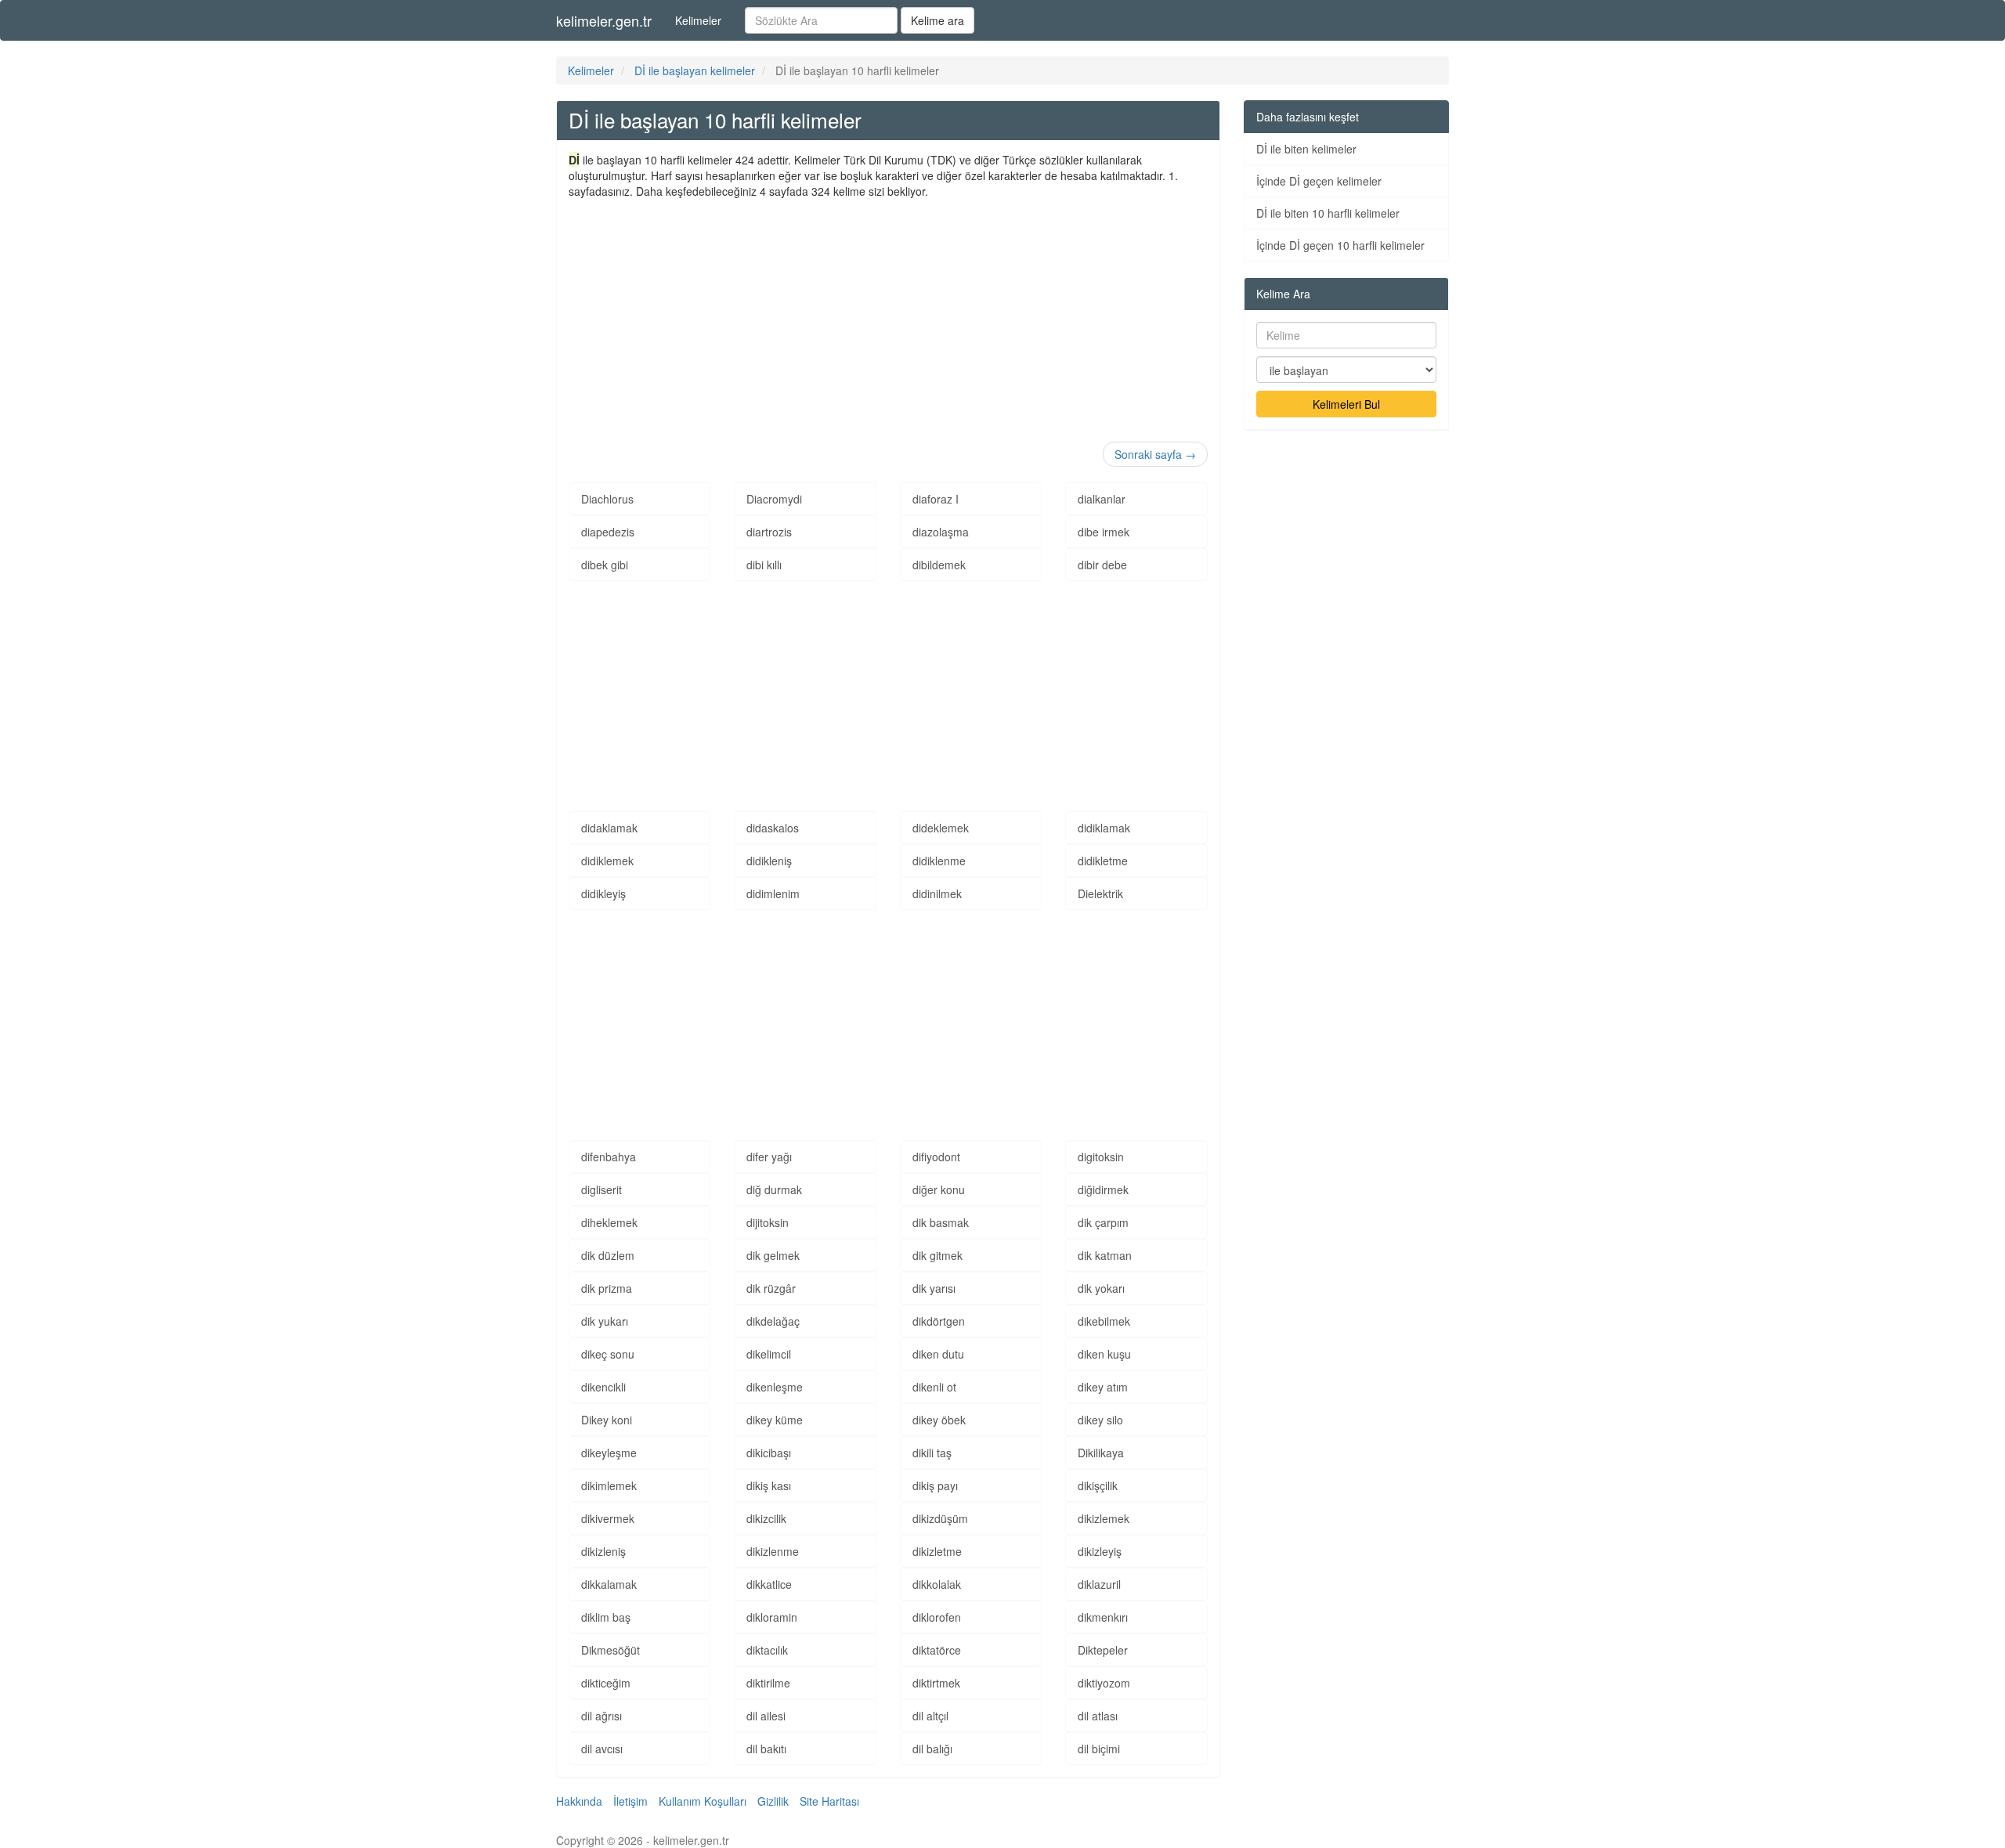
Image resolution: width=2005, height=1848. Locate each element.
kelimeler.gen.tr (604, 20)
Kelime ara (937, 20)
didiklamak (1104, 828)
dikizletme (937, 1551)
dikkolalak (937, 1584)
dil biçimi (1099, 1749)
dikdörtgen (939, 1321)
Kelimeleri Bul (1346, 404)
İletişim (630, 1801)
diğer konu (939, 1189)
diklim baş (606, 1617)
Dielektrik (1100, 893)
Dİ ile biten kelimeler (1306, 149)
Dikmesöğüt (611, 1650)
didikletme (1103, 861)
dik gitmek (937, 1255)
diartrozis (769, 532)
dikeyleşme (609, 1453)
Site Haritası (829, 1801)
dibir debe (1102, 565)
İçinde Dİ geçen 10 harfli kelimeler (1340, 245)
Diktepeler (1103, 1650)
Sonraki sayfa (1155, 454)
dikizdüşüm (940, 1518)
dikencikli (603, 1387)
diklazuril (1099, 1584)
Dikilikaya (1101, 1453)
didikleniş (769, 861)
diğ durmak (774, 1189)
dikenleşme (775, 1387)
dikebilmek (1104, 1321)
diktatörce (937, 1650)
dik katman (1105, 1255)
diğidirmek (1103, 1189)
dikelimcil (769, 1354)
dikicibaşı (769, 1453)
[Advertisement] (888, 316)
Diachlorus (607, 499)
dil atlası (1098, 1716)
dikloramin (772, 1617)
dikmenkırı (1103, 1617)
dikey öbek (939, 1420)
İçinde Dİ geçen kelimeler (1319, 181)
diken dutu (938, 1354)
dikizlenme (773, 1551)
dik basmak (941, 1222)
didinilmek (937, 893)
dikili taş (932, 1453)
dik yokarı (1101, 1288)
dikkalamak (609, 1584)
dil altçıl (930, 1716)
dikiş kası (769, 1485)
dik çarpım (1103, 1222)
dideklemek (941, 828)
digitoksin (1101, 1157)
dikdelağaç (773, 1321)
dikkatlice (769, 1584)
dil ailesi (766, 1716)
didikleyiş (603, 893)
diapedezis (608, 532)
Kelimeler (698, 20)
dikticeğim (606, 1683)
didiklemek (607, 861)
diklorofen (937, 1617)
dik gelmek (773, 1255)
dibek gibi (605, 565)
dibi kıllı (764, 565)
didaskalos (773, 828)
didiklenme (939, 861)
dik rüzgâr (771, 1288)
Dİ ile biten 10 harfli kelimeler (1328, 213)
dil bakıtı (766, 1749)
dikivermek (608, 1518)
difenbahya (609, 1157)
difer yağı (769, 1157)
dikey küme (775, 1420)
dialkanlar (1102, 499)
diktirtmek (936, 1683)
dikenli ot (934, 1387)
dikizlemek (1104, 1518)
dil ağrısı (601, 1716)
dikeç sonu (608, 1354)
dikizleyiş (1100, 1551)
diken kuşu (1104, 1354)
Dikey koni (607, 1420)
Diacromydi (774, 499)
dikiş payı (935, 1485)
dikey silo (1100, 1420)
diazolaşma (941, 532)
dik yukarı (605, 1321)
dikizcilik (766, 1518)
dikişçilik (1098, 1485)
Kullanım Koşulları (703, 1801)
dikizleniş (603, 1551)
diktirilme (768, 1683)
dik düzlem (608, 1255)
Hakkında (579, 1801)
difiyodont (936, 1157)
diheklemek (609, 1222)
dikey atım (1103, 1387)
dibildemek (939, 565)
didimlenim (773, 893)
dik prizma (607, 1288)
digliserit (601, 1189)
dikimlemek (609, 1485)
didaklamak (609, 828)
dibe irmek (1104, 532)
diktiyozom (1104, 1683)
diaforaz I (936, 499)
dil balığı (932, 1749)
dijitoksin (768, 1222)
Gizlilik (773, 1801)
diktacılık (767, 1650)
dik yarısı (934, 1288)
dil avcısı (602, 1749)
